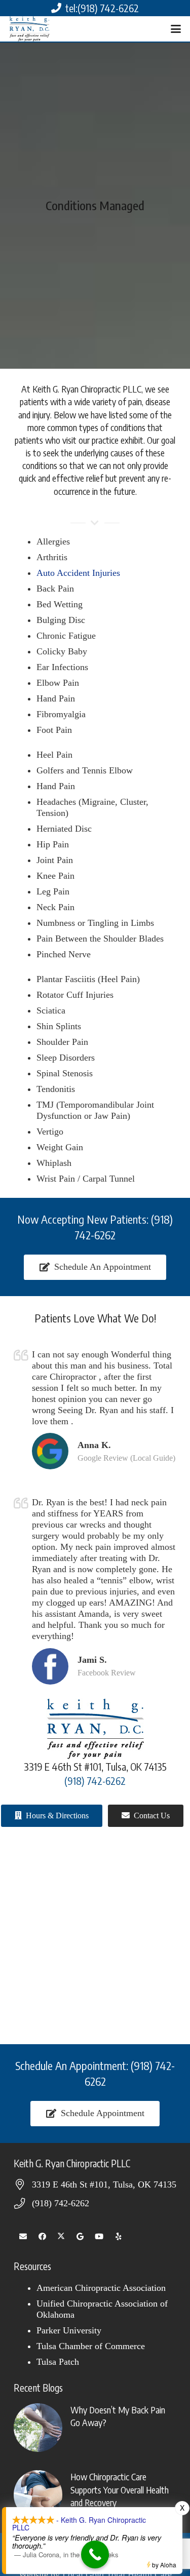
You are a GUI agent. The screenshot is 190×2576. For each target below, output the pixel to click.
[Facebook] (43, 2237)
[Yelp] (119, 2237)
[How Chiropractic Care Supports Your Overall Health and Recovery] (95, 2494)
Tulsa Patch (58, 2362)
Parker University (69, 2330)
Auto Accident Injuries (78, 573)
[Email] (23, 2237)
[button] (176, 29)
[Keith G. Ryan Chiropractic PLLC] (29, 29)
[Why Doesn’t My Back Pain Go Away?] (95, 2428)
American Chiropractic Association (101, 2288)
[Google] (81, 2237)
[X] (61, 2237)
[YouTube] (99, 2237)
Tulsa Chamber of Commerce (91, 2346)
